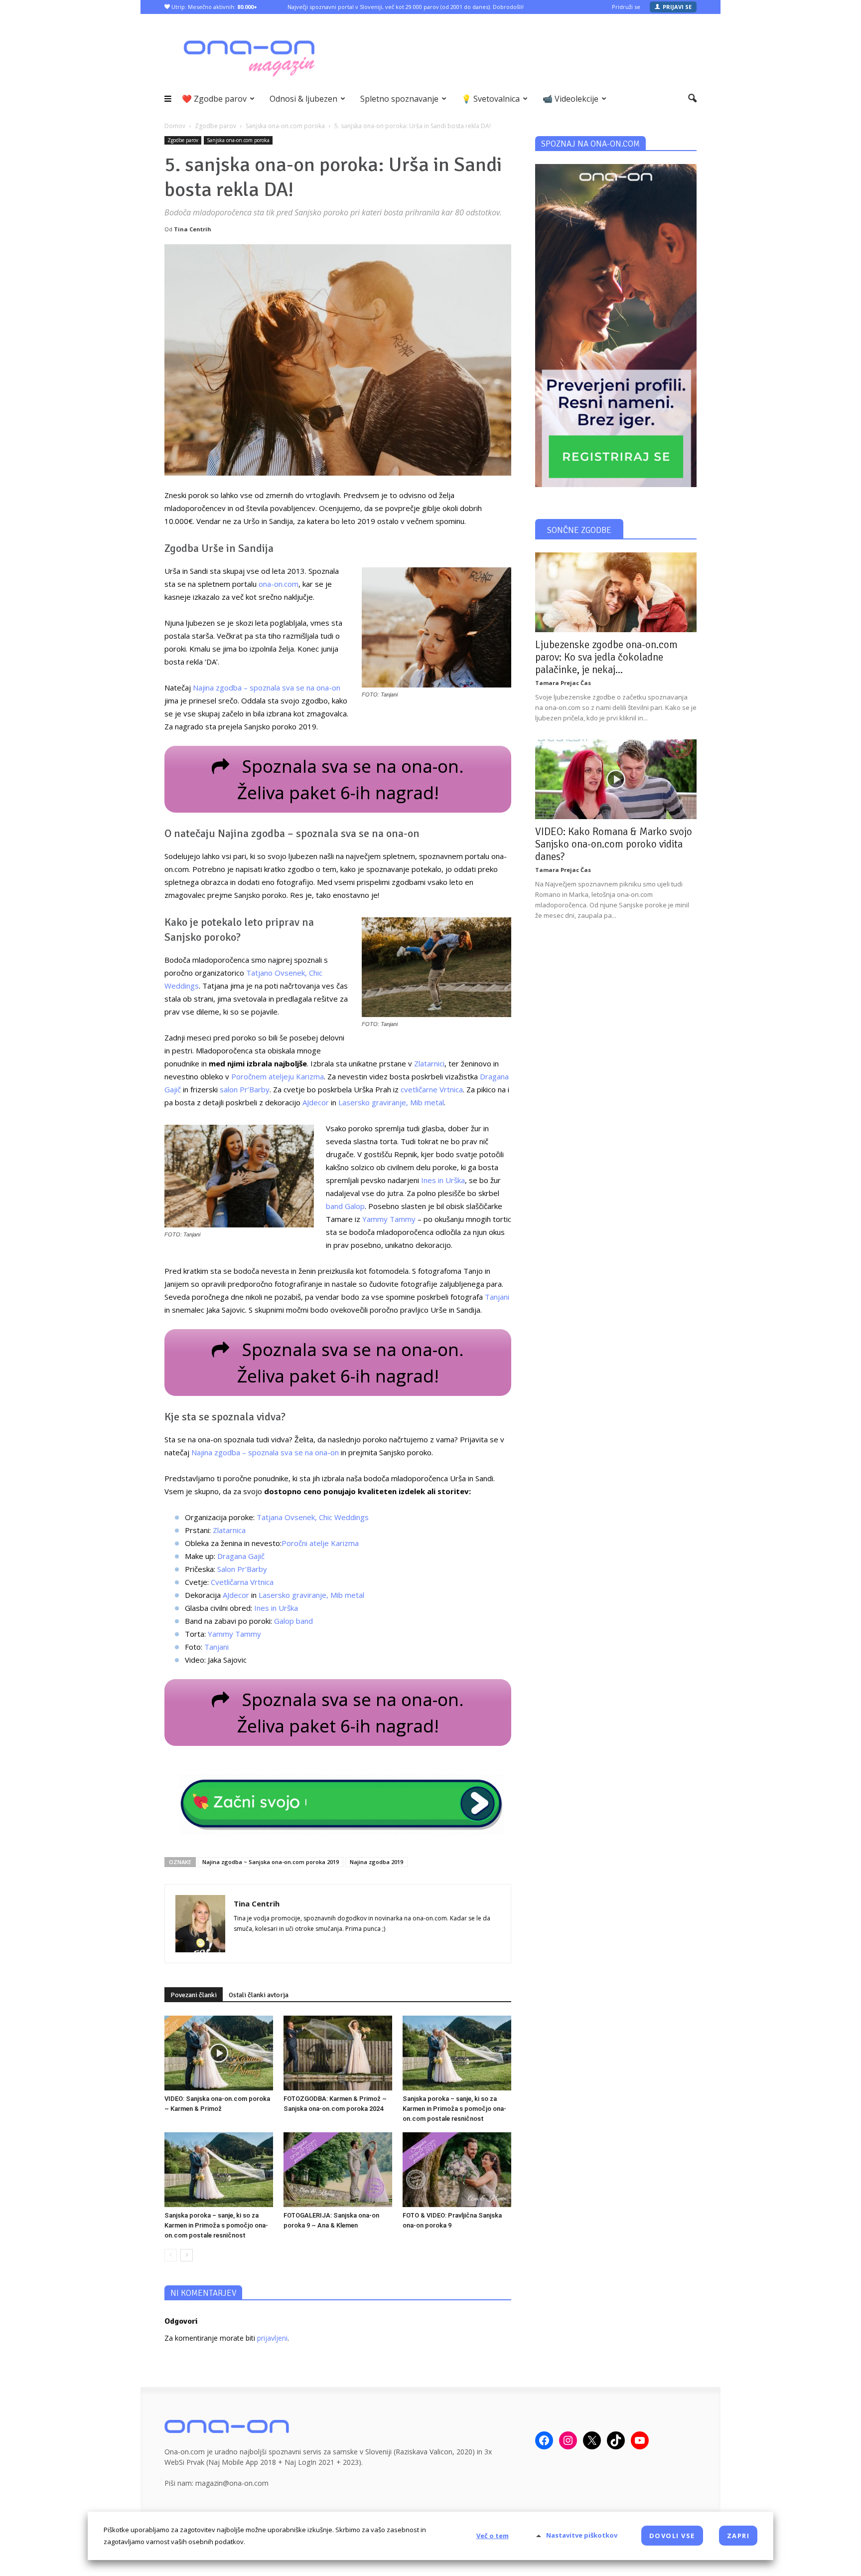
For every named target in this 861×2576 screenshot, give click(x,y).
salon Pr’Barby (245, 1089)
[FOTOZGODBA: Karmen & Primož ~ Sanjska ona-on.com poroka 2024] (338, 2053)
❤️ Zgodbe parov (214, 99)
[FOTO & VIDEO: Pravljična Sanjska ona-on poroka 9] (457, 2170)
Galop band (293, 1621)
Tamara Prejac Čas (563, 683)
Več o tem (493, 2536)
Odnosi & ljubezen (303, 99)
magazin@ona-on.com (232, 2483)
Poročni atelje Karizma (320, 1543)
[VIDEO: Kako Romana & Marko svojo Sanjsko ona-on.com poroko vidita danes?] (616, 779)
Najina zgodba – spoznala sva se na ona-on (267, 687)
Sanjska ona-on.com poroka (238, 140)
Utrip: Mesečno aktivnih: (214, 7)
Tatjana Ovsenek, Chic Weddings (313, 1517)
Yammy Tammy (389, 1219)
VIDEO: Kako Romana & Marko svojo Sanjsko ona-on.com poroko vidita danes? (614, 844)
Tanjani (497, 1297)
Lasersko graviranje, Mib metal (391, 1102)
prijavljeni (272, 2338)
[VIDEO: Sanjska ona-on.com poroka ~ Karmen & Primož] (219, 2053)
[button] (692, 99)
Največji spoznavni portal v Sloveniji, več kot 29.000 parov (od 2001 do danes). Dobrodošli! (406, 7)
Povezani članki (194, 1995)
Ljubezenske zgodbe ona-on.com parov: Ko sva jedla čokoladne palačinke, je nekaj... (606, 657)
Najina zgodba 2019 (376, 1862)
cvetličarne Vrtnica (432, 1089)
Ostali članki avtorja (259, 1995)
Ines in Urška (443, 1180)
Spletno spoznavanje (399, 99)
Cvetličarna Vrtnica (242, 1582)
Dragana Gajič (241, 1556)
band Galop (345, 1206)
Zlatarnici (429, 1063)
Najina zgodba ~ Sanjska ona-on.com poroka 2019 (271, 1862)
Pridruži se (626, 7)
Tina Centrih (193, 229)
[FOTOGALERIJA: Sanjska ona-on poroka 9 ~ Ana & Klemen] (338, 2170)
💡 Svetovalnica (491, 99)
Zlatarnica (229, 1530)
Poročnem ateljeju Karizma (278, 1076)
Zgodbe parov (183, 140)
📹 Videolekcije (571, 99)
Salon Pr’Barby (242, 1569)
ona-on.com (279, 584)
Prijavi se (677, 7)
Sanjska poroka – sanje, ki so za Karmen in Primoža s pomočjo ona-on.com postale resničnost (454, 2109)
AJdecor (316, 1102)
